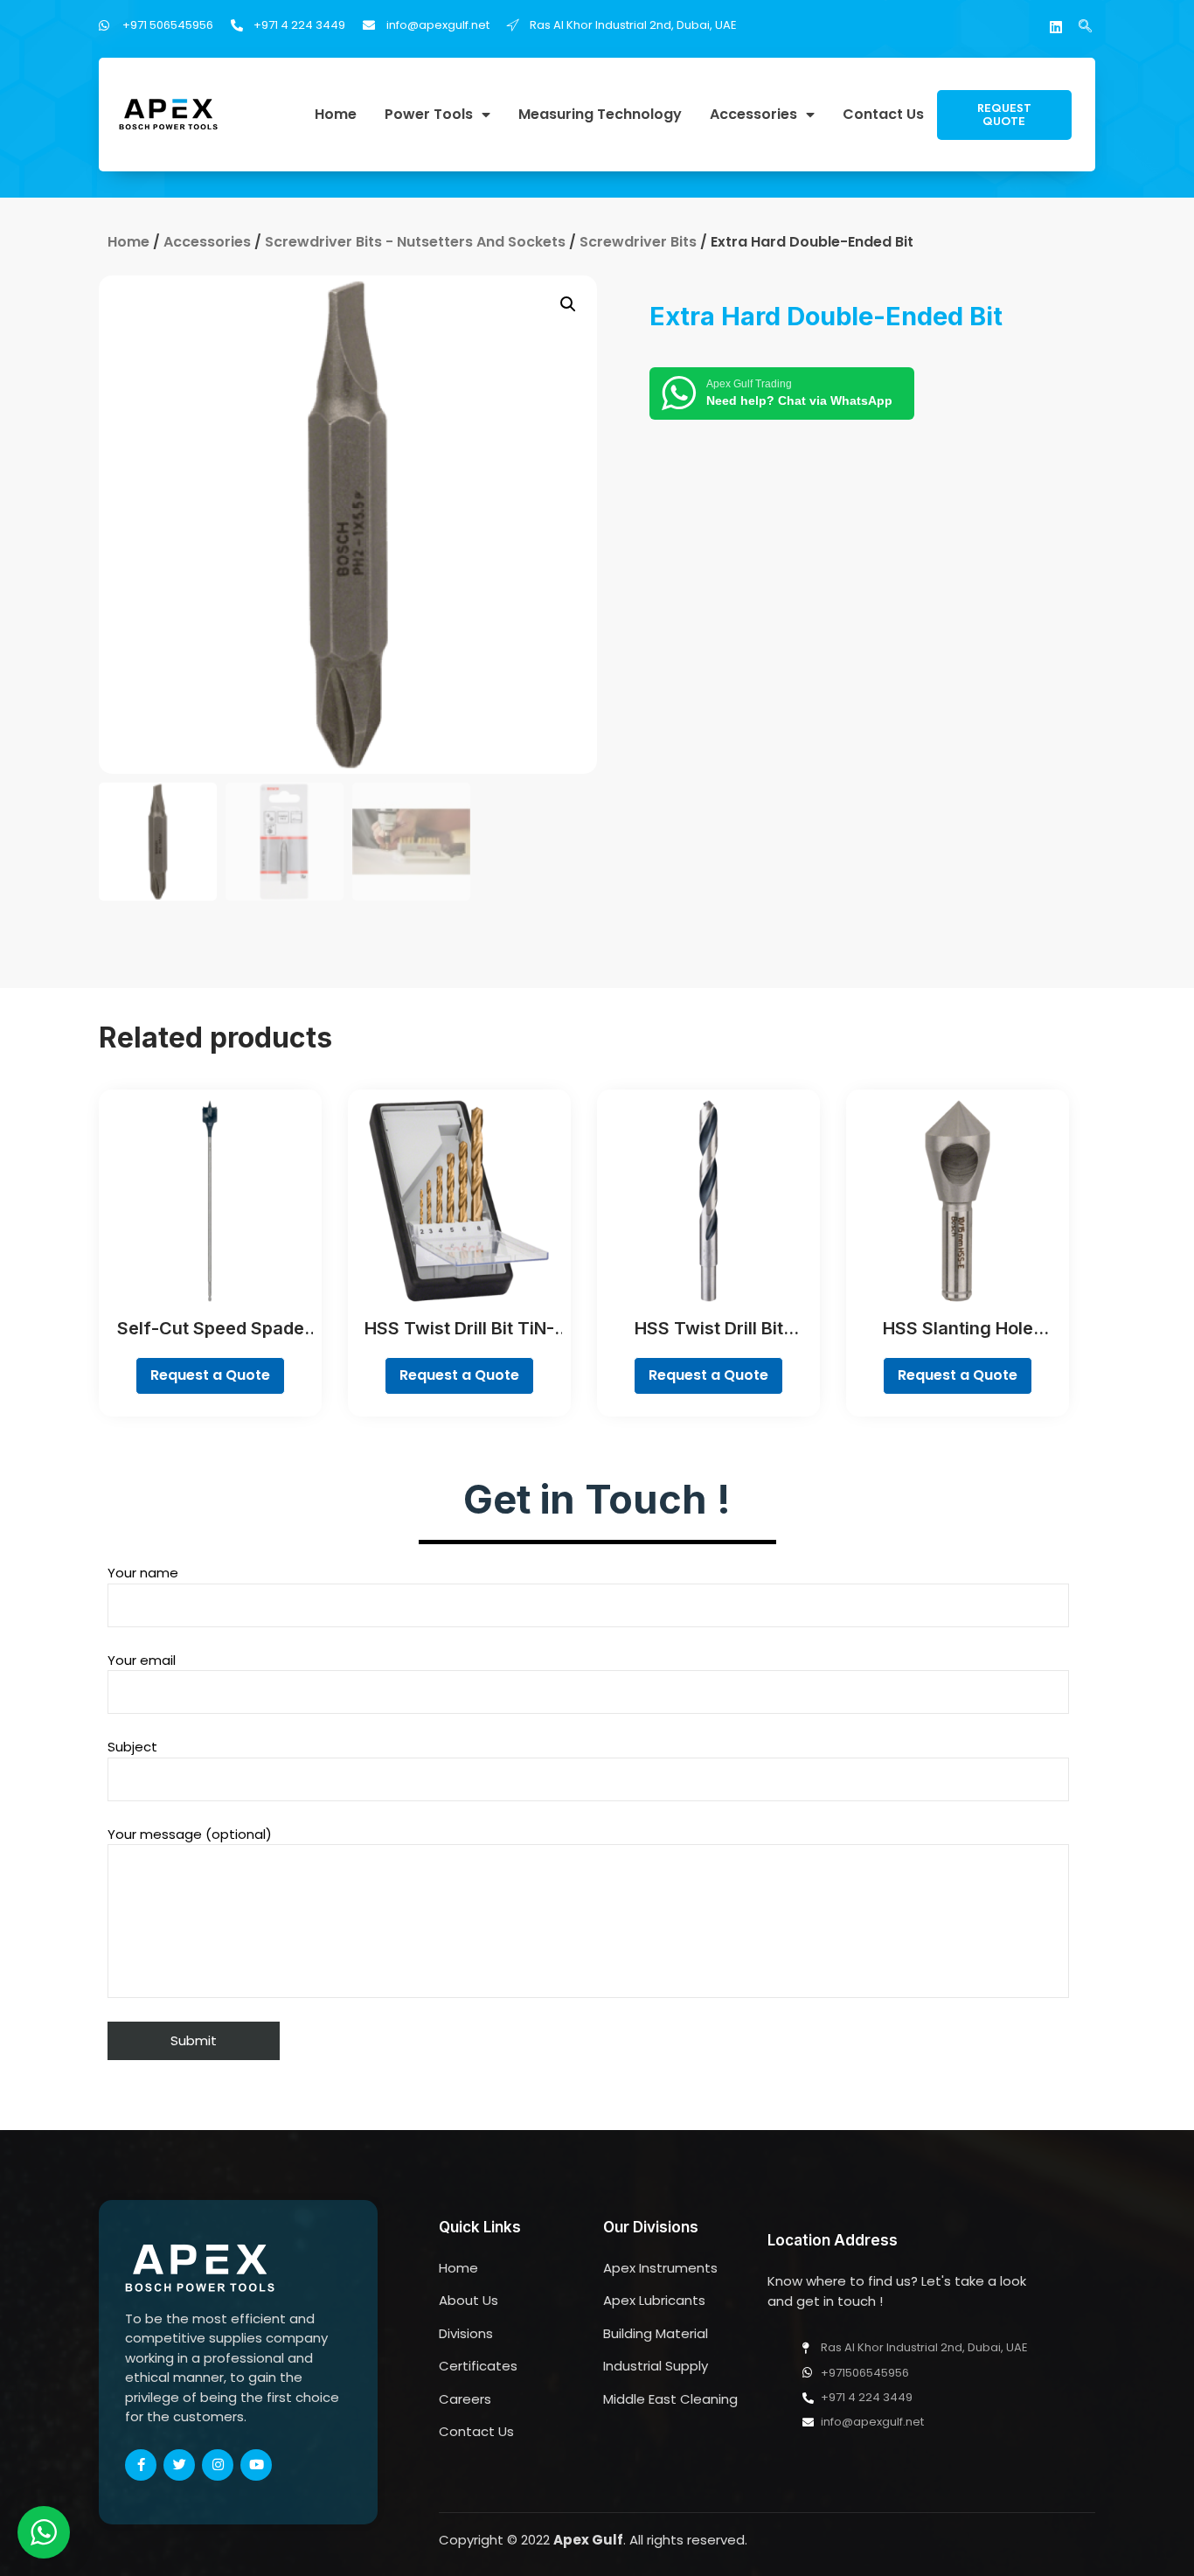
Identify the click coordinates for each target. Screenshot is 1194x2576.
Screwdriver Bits (638, 242)
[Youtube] (256, 2465)
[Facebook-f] (141, 2465)
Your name (143, 1573)
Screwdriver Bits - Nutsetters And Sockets (415, 242)
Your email (142, 1660)
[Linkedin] (1056, 27)
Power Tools (429, 115)
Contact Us (883, 115)
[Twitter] (179, 2465)
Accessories (753, 115)
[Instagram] (218, 2465)
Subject (132, 1747)
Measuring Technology (600, 115)
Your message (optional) (190, 1834)
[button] (1004, 115)
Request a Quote (210, 1375)
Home (336, 115)
